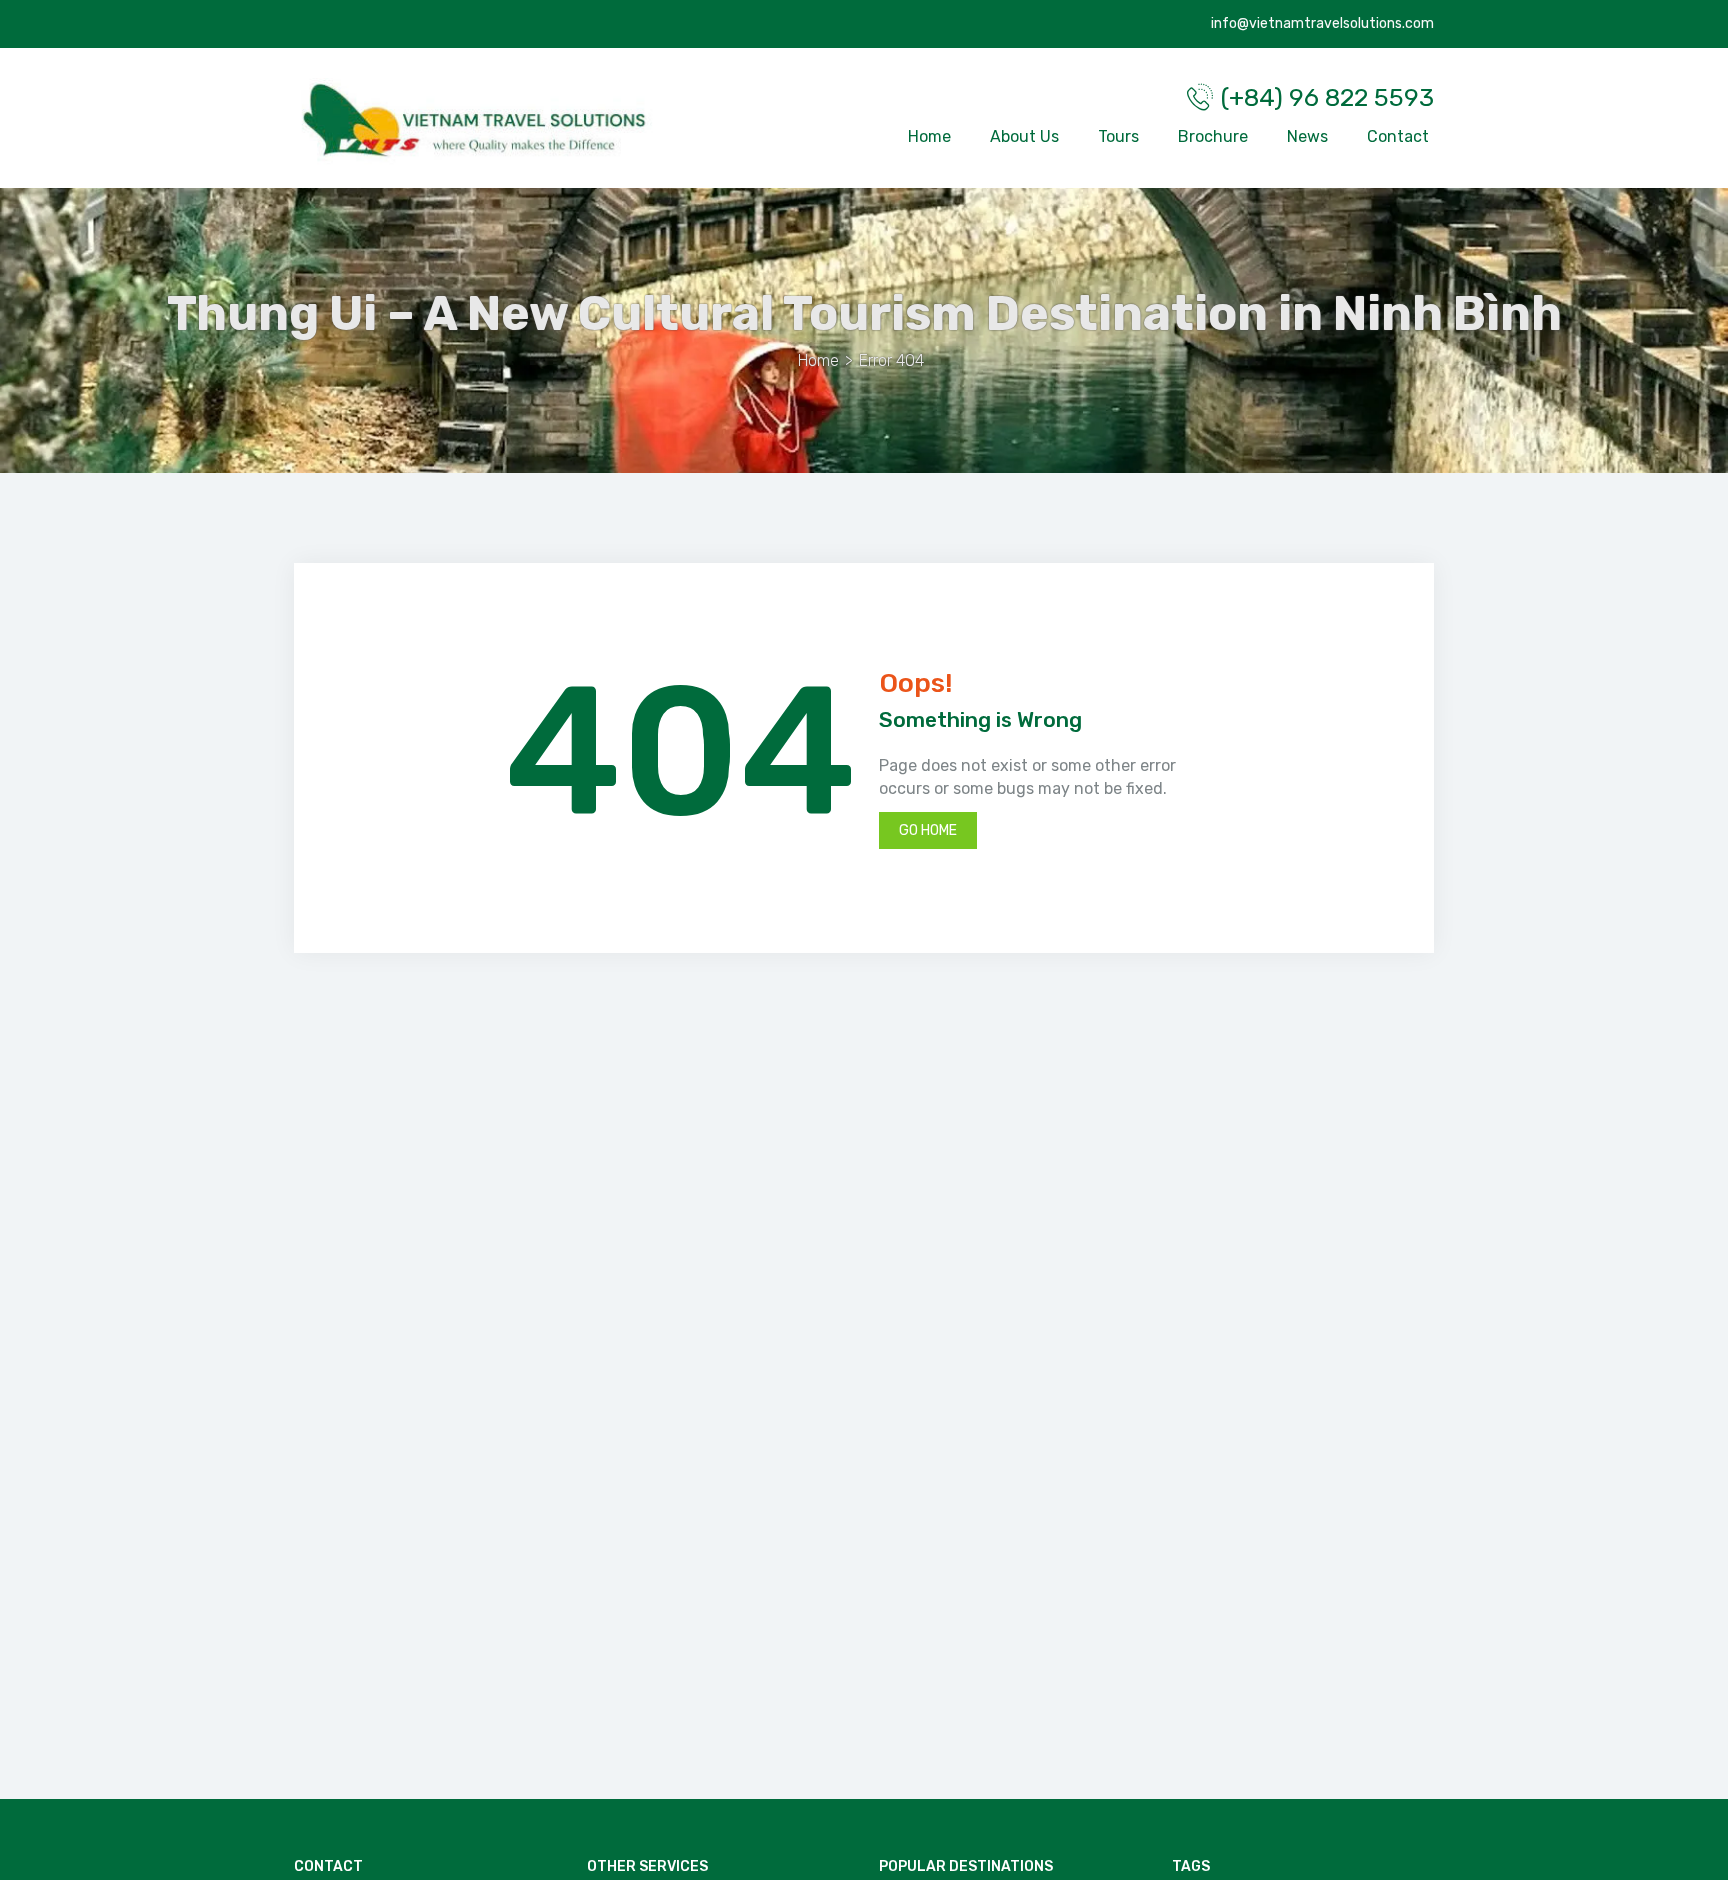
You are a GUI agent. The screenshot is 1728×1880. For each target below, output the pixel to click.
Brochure (1213, 136)
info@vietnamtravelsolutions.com (1321, 23)
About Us (1024, 136)
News (1307, 136)
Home (929, 136)
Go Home (928, 830)
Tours (1118, 136)
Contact (1398, 136)
